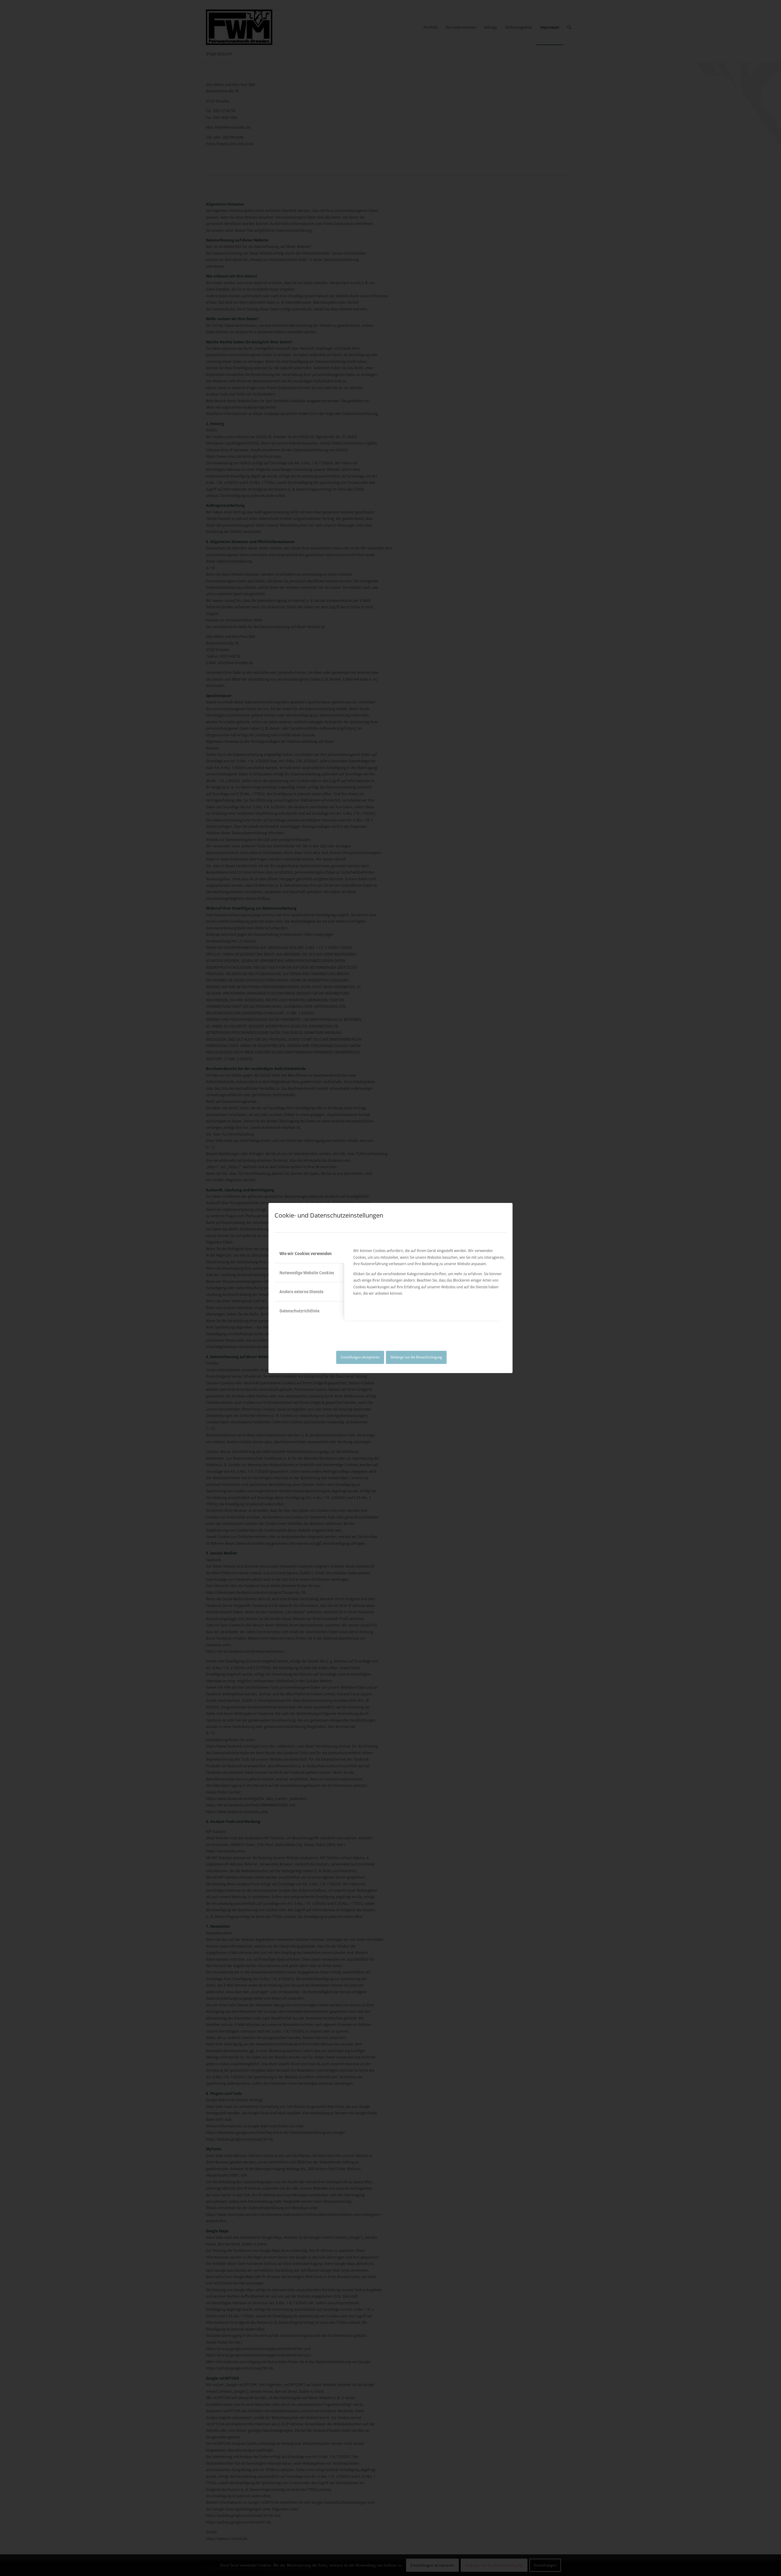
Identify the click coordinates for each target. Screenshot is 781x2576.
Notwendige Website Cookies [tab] (307, 1273)
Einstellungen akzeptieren (360, 1357)
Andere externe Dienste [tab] (301, 1292)
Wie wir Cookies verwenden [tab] (306, 1253)
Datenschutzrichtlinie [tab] (299, 1311)
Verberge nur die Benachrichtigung (416, 1357)
